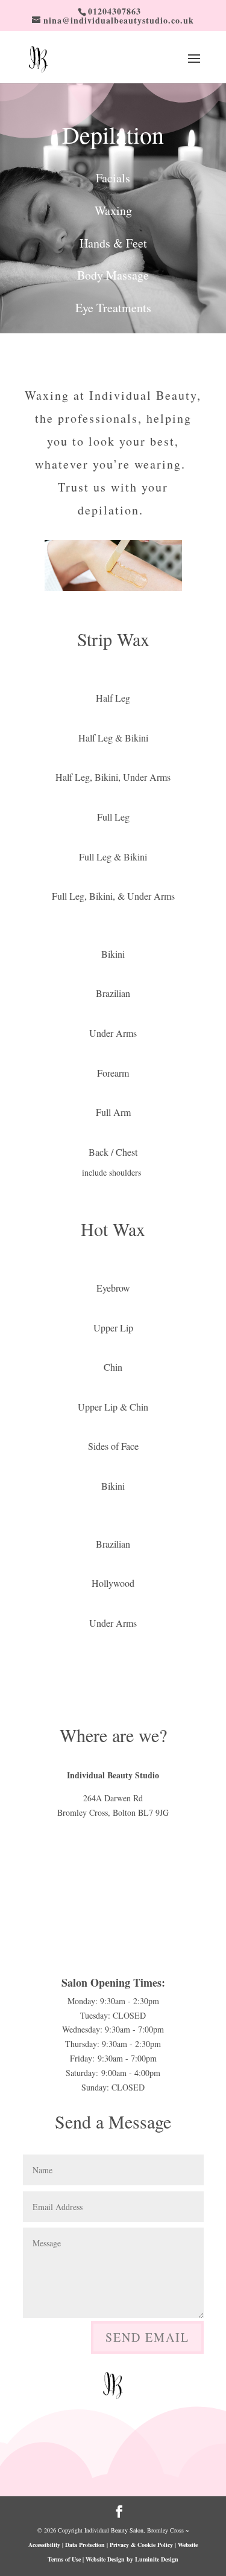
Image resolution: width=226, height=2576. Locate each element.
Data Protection (85, 2545)
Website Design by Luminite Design (132, 2559)
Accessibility (44, 2545)
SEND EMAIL (147, 2337)
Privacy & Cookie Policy (141, 2545)
